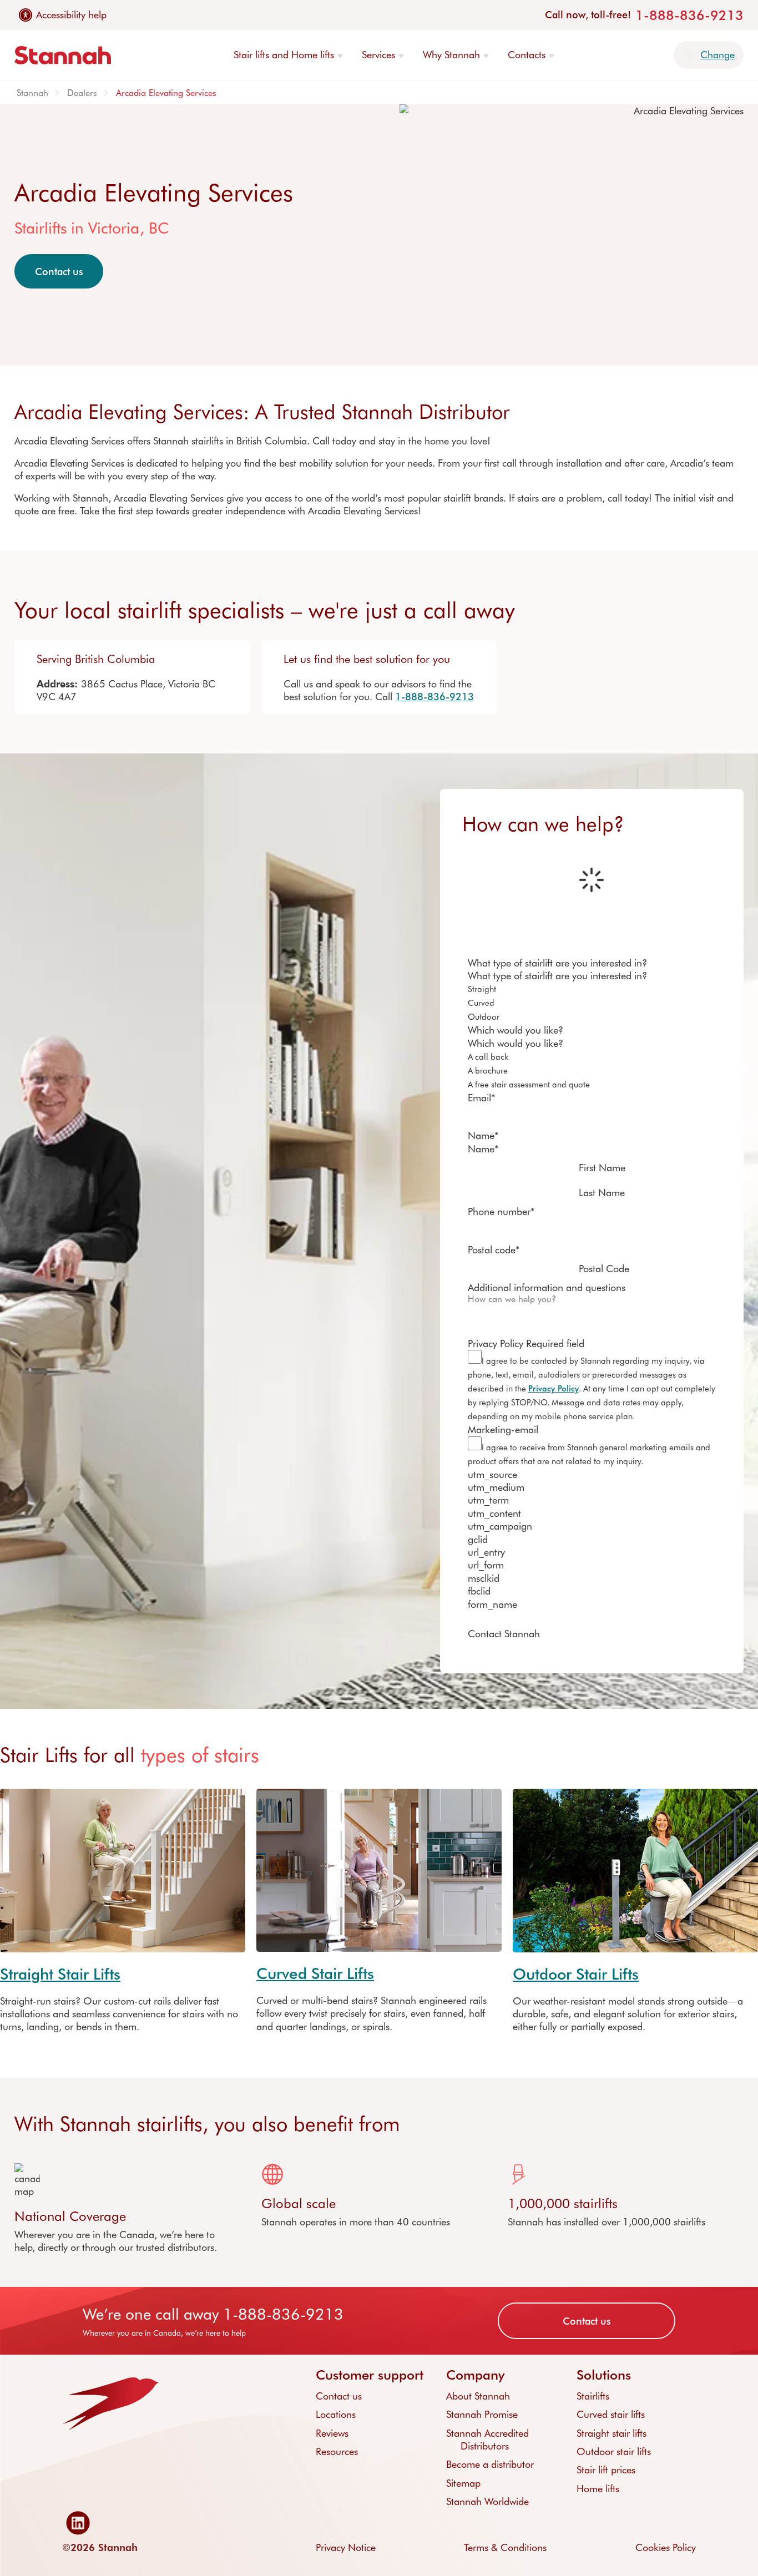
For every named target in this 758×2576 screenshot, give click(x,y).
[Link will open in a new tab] (81, 2523)
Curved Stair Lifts (315, 1973)
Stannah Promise (482, 2414)
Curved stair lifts (611, 2414)
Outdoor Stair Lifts (576, 1973)
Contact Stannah (504, 1634)
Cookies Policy (666, 2547)
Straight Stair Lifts (60, 1973)
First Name (602, 1167)
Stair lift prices (606, 2469)
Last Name (602, 1192)
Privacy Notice (346, 2547)
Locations (336, 2414)
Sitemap (463, 2483)
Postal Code (604, 1268)
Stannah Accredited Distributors (487, 2439)
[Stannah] (63, 55)
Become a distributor (490, 2464)
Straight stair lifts (612, 2433)
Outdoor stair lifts (614, 2451)
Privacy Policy (554, 1388)
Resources (337, 2451)
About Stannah (478, 2396)
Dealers (82, 92)
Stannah (32, 92)
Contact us (59, 271)
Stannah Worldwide (487, 2501)
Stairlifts (593, 2396)
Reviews (332, 2433)
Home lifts (598, 2488)
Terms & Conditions (505, 2547)
